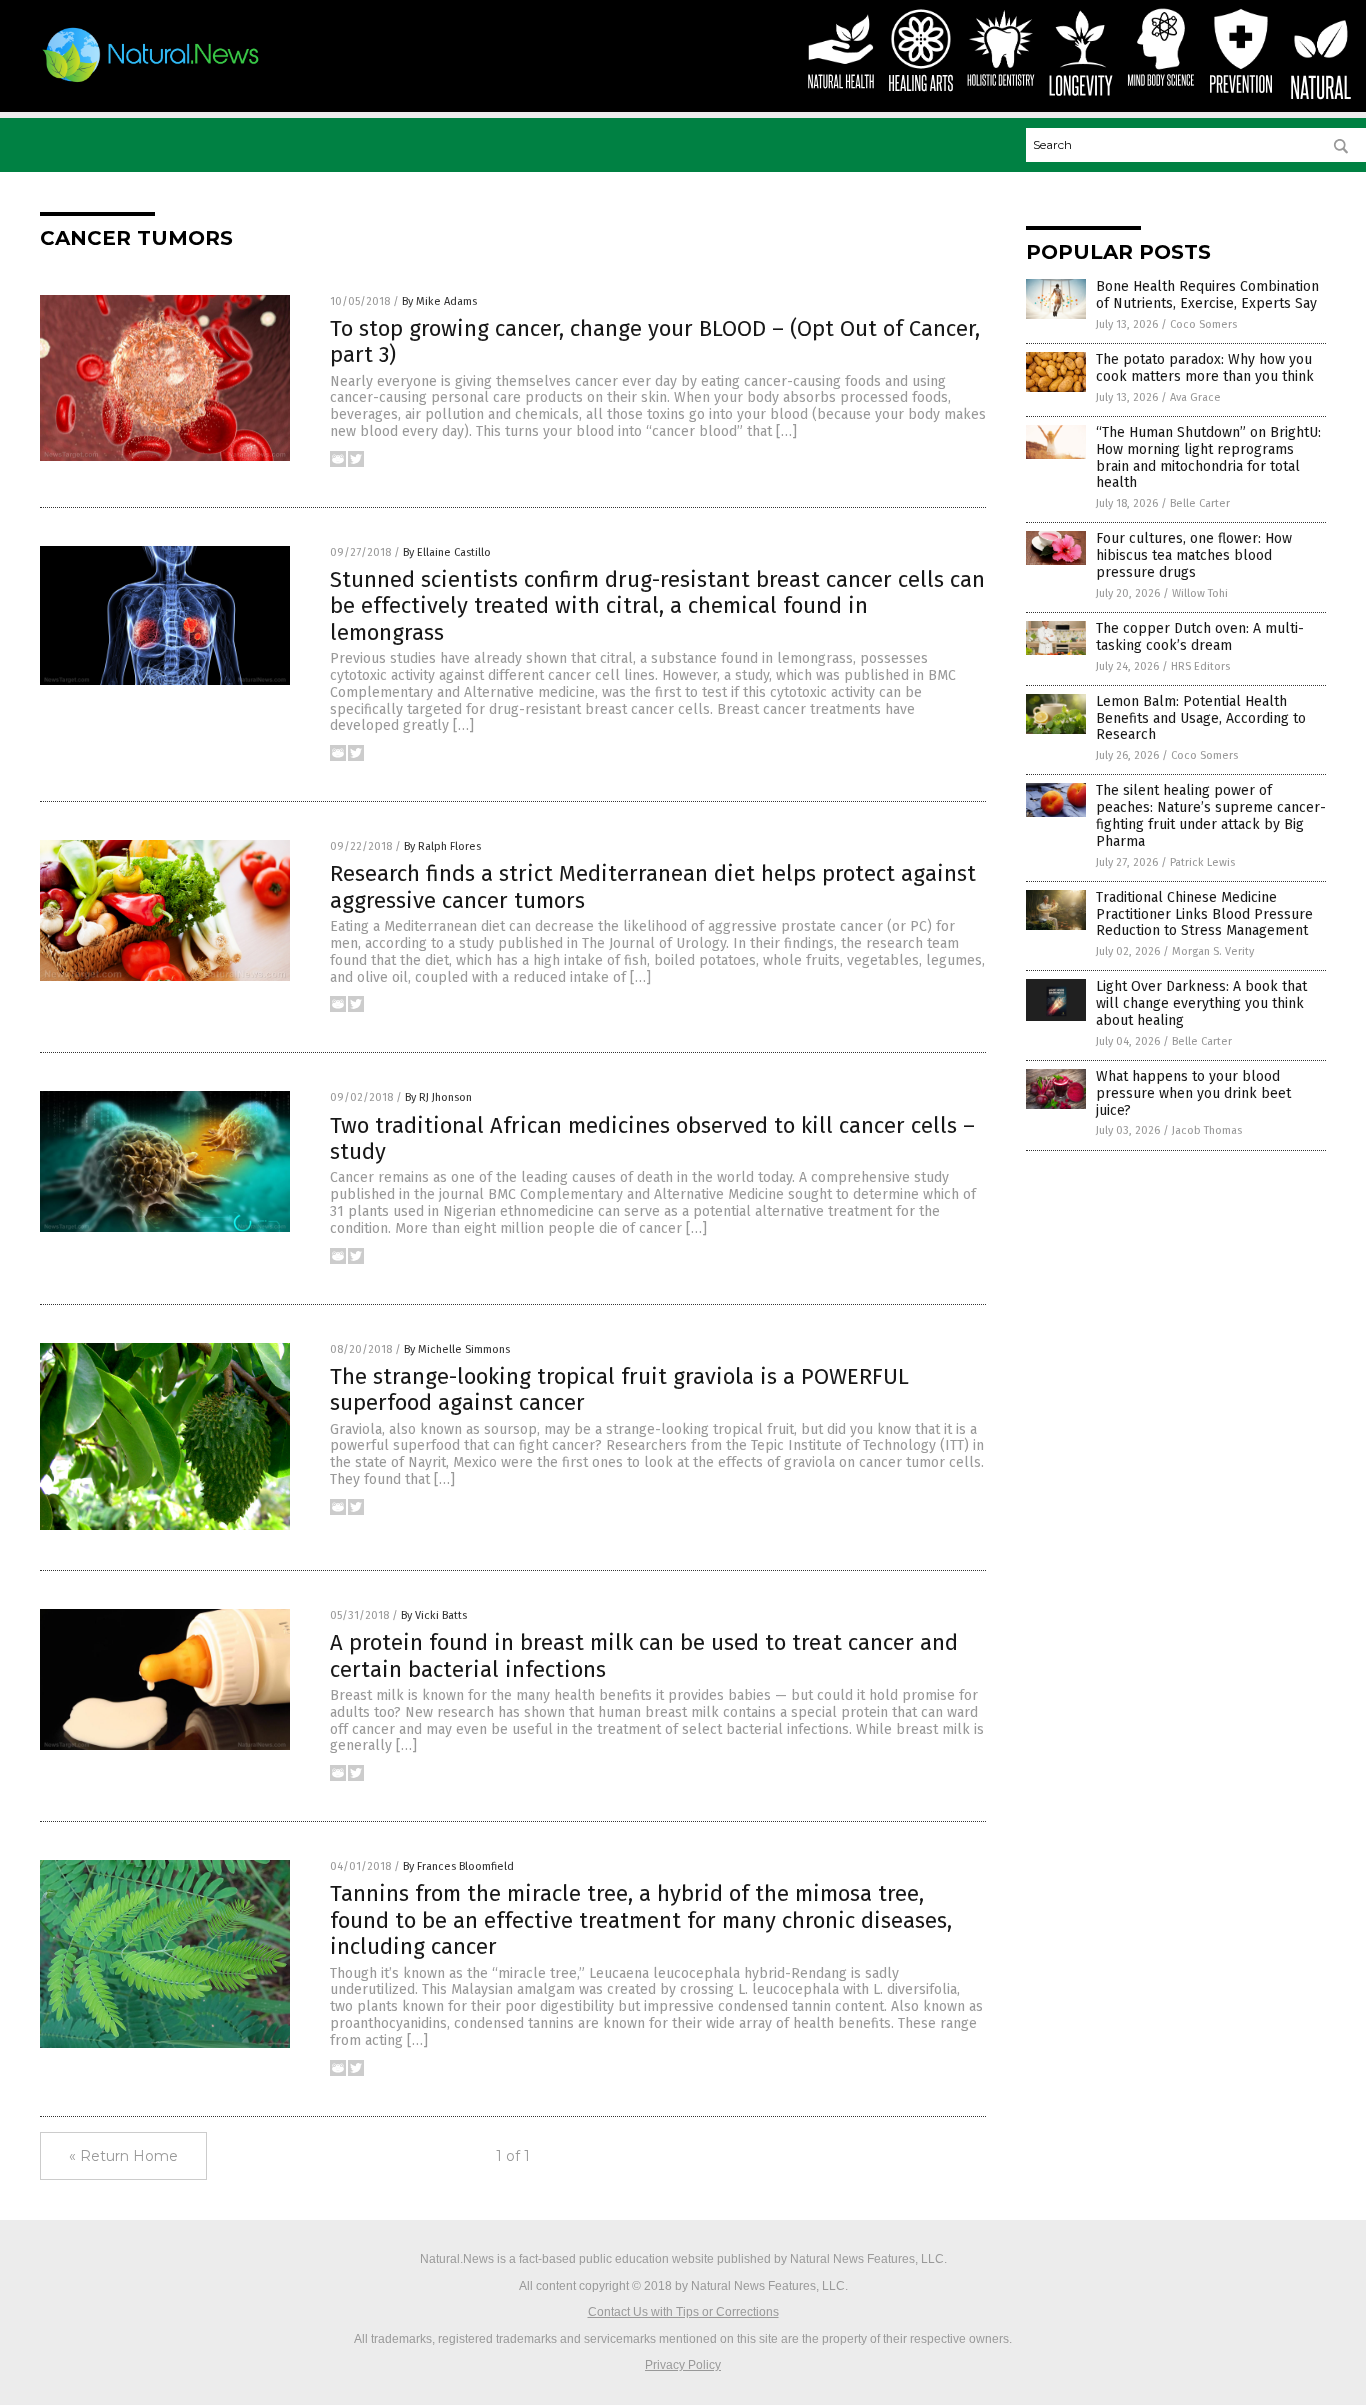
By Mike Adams (439, 301)
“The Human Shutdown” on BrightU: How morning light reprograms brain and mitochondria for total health (1208, 457)
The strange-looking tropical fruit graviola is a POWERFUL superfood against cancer (619, 1389)
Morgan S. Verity (1213, 951)
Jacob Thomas (1207, 1130)
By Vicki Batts (434, 1615)
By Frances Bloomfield (458, 1866)
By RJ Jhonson (438, 1097)
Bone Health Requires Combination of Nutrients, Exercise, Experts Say (1207, 295)
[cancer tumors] (151, 82)
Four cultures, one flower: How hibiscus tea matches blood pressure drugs (1194, 555)
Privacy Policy (683, 2365)
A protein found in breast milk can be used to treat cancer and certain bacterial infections (644, 1655)
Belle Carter (1200, 503)
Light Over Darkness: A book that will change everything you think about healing (1201, 1003)
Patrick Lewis (1202, 862)
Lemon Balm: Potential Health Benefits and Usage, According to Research (1201, 718)
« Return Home (123, 2156)
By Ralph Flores (442, 846)
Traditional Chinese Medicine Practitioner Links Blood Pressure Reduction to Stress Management (1204, 914)
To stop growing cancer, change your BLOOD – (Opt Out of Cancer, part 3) (655, 341)
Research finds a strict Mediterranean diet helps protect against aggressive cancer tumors (653, 886)
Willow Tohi (1200, 593)
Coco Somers (1203, 324)
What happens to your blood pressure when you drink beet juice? (1193, 1093)
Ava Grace (1195, 397)
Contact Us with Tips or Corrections (683, 2312)
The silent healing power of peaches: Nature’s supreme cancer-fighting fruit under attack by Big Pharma (1211, 815)
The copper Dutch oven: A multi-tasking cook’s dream (1200, 637)
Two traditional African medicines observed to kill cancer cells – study (652, 1138)
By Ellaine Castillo (447, 552)
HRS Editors (1200, 666)
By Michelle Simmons (457, 1349)
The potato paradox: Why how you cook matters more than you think (1205, 368)
